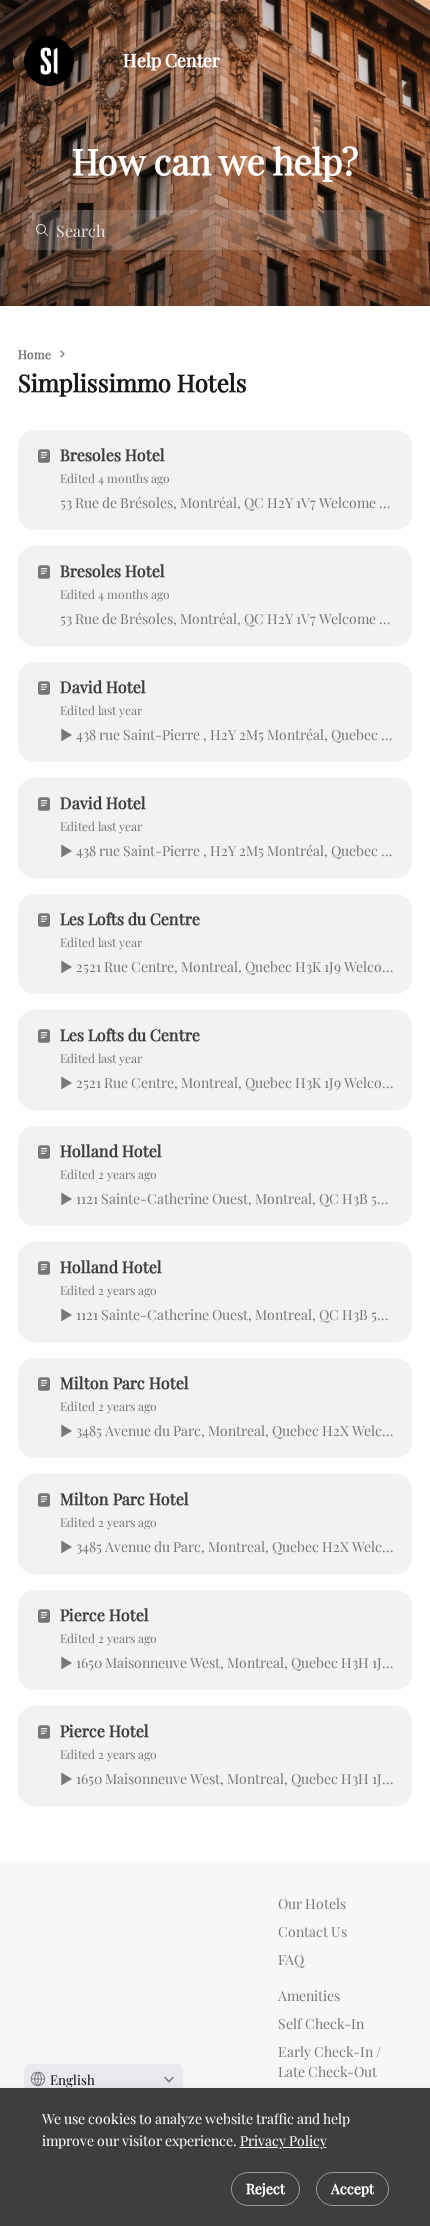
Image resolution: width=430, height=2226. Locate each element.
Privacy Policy (283, 2140)
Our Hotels (312, 1903)
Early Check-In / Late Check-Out (329, 2061)
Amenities (309, 1995)
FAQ (291, 1959)
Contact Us (312, 1931)
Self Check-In (321, 2023)
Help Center (171, 61)
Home (34, 354)
